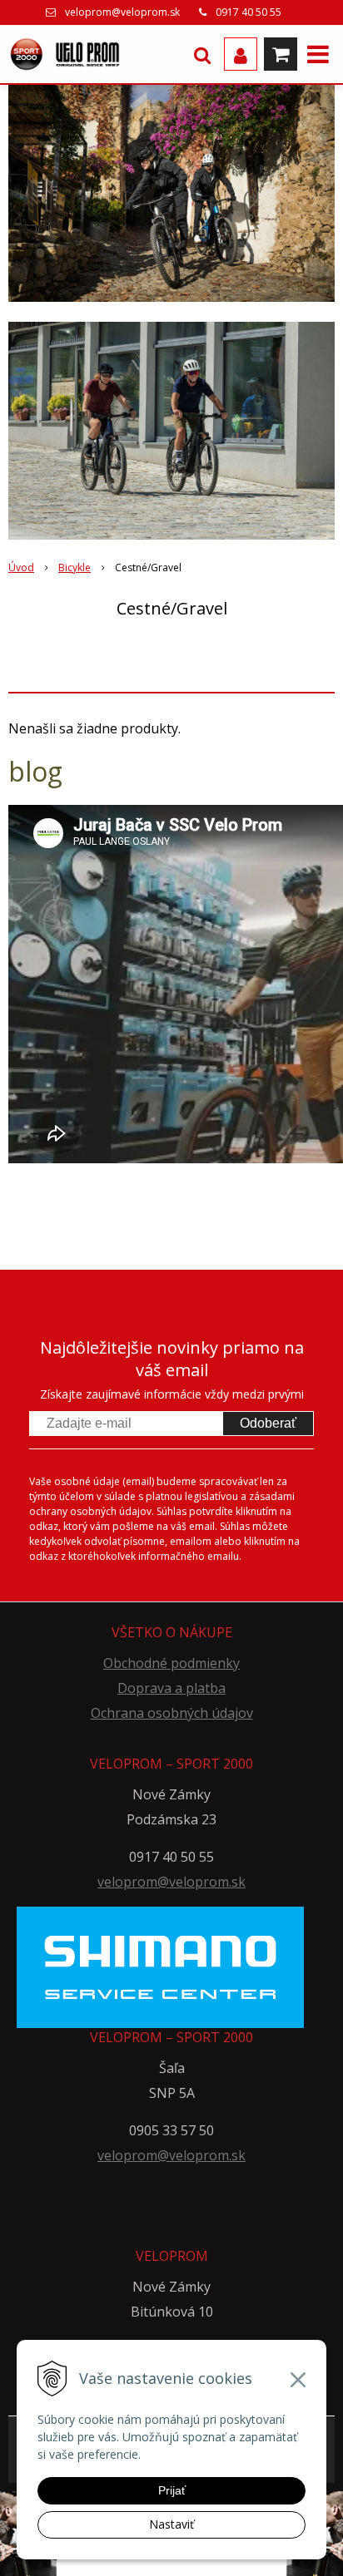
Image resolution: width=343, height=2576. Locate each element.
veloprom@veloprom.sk (122, 12)
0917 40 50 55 (249, 12)
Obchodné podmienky (171, 1663)
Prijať (172, 2490)
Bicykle (75, 568)
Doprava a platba (171, 1688)
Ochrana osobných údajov (172, 1713)
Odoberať (268, 1423)
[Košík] (281, 54)
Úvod (21, 568)
